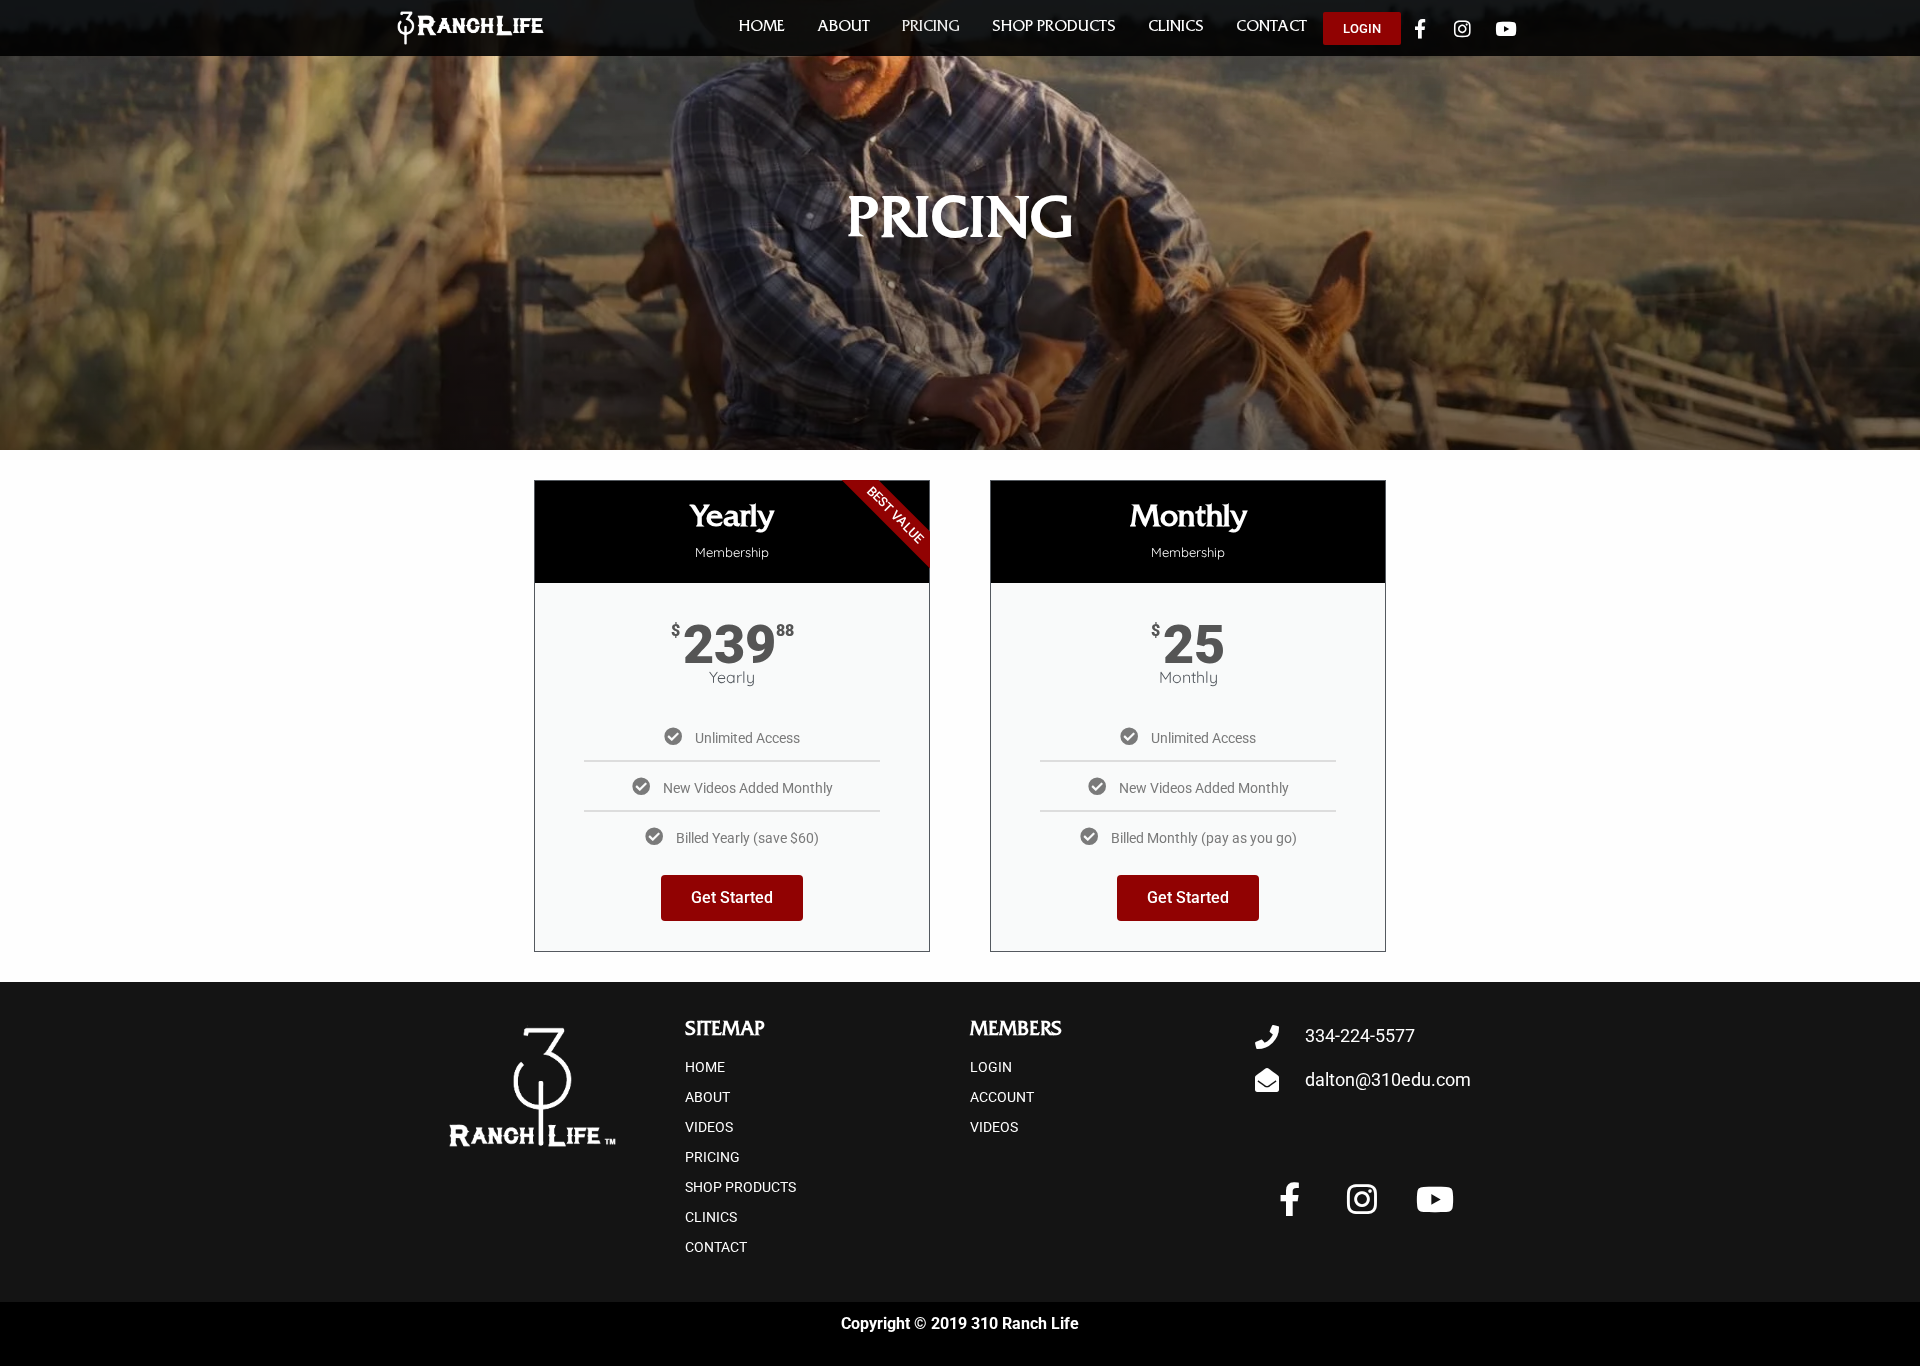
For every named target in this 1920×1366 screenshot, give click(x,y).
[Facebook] (1420, 28)
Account (1002, 1097)
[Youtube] (1506, 28)
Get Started (732, 897)
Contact (1271, 28)
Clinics (1176, 28)
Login (991, 1067)
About (843, 28)
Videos (709, 1127)
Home (762, 28)
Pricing (931, 28)
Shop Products (1054, 28)
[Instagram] (1463, 28)
